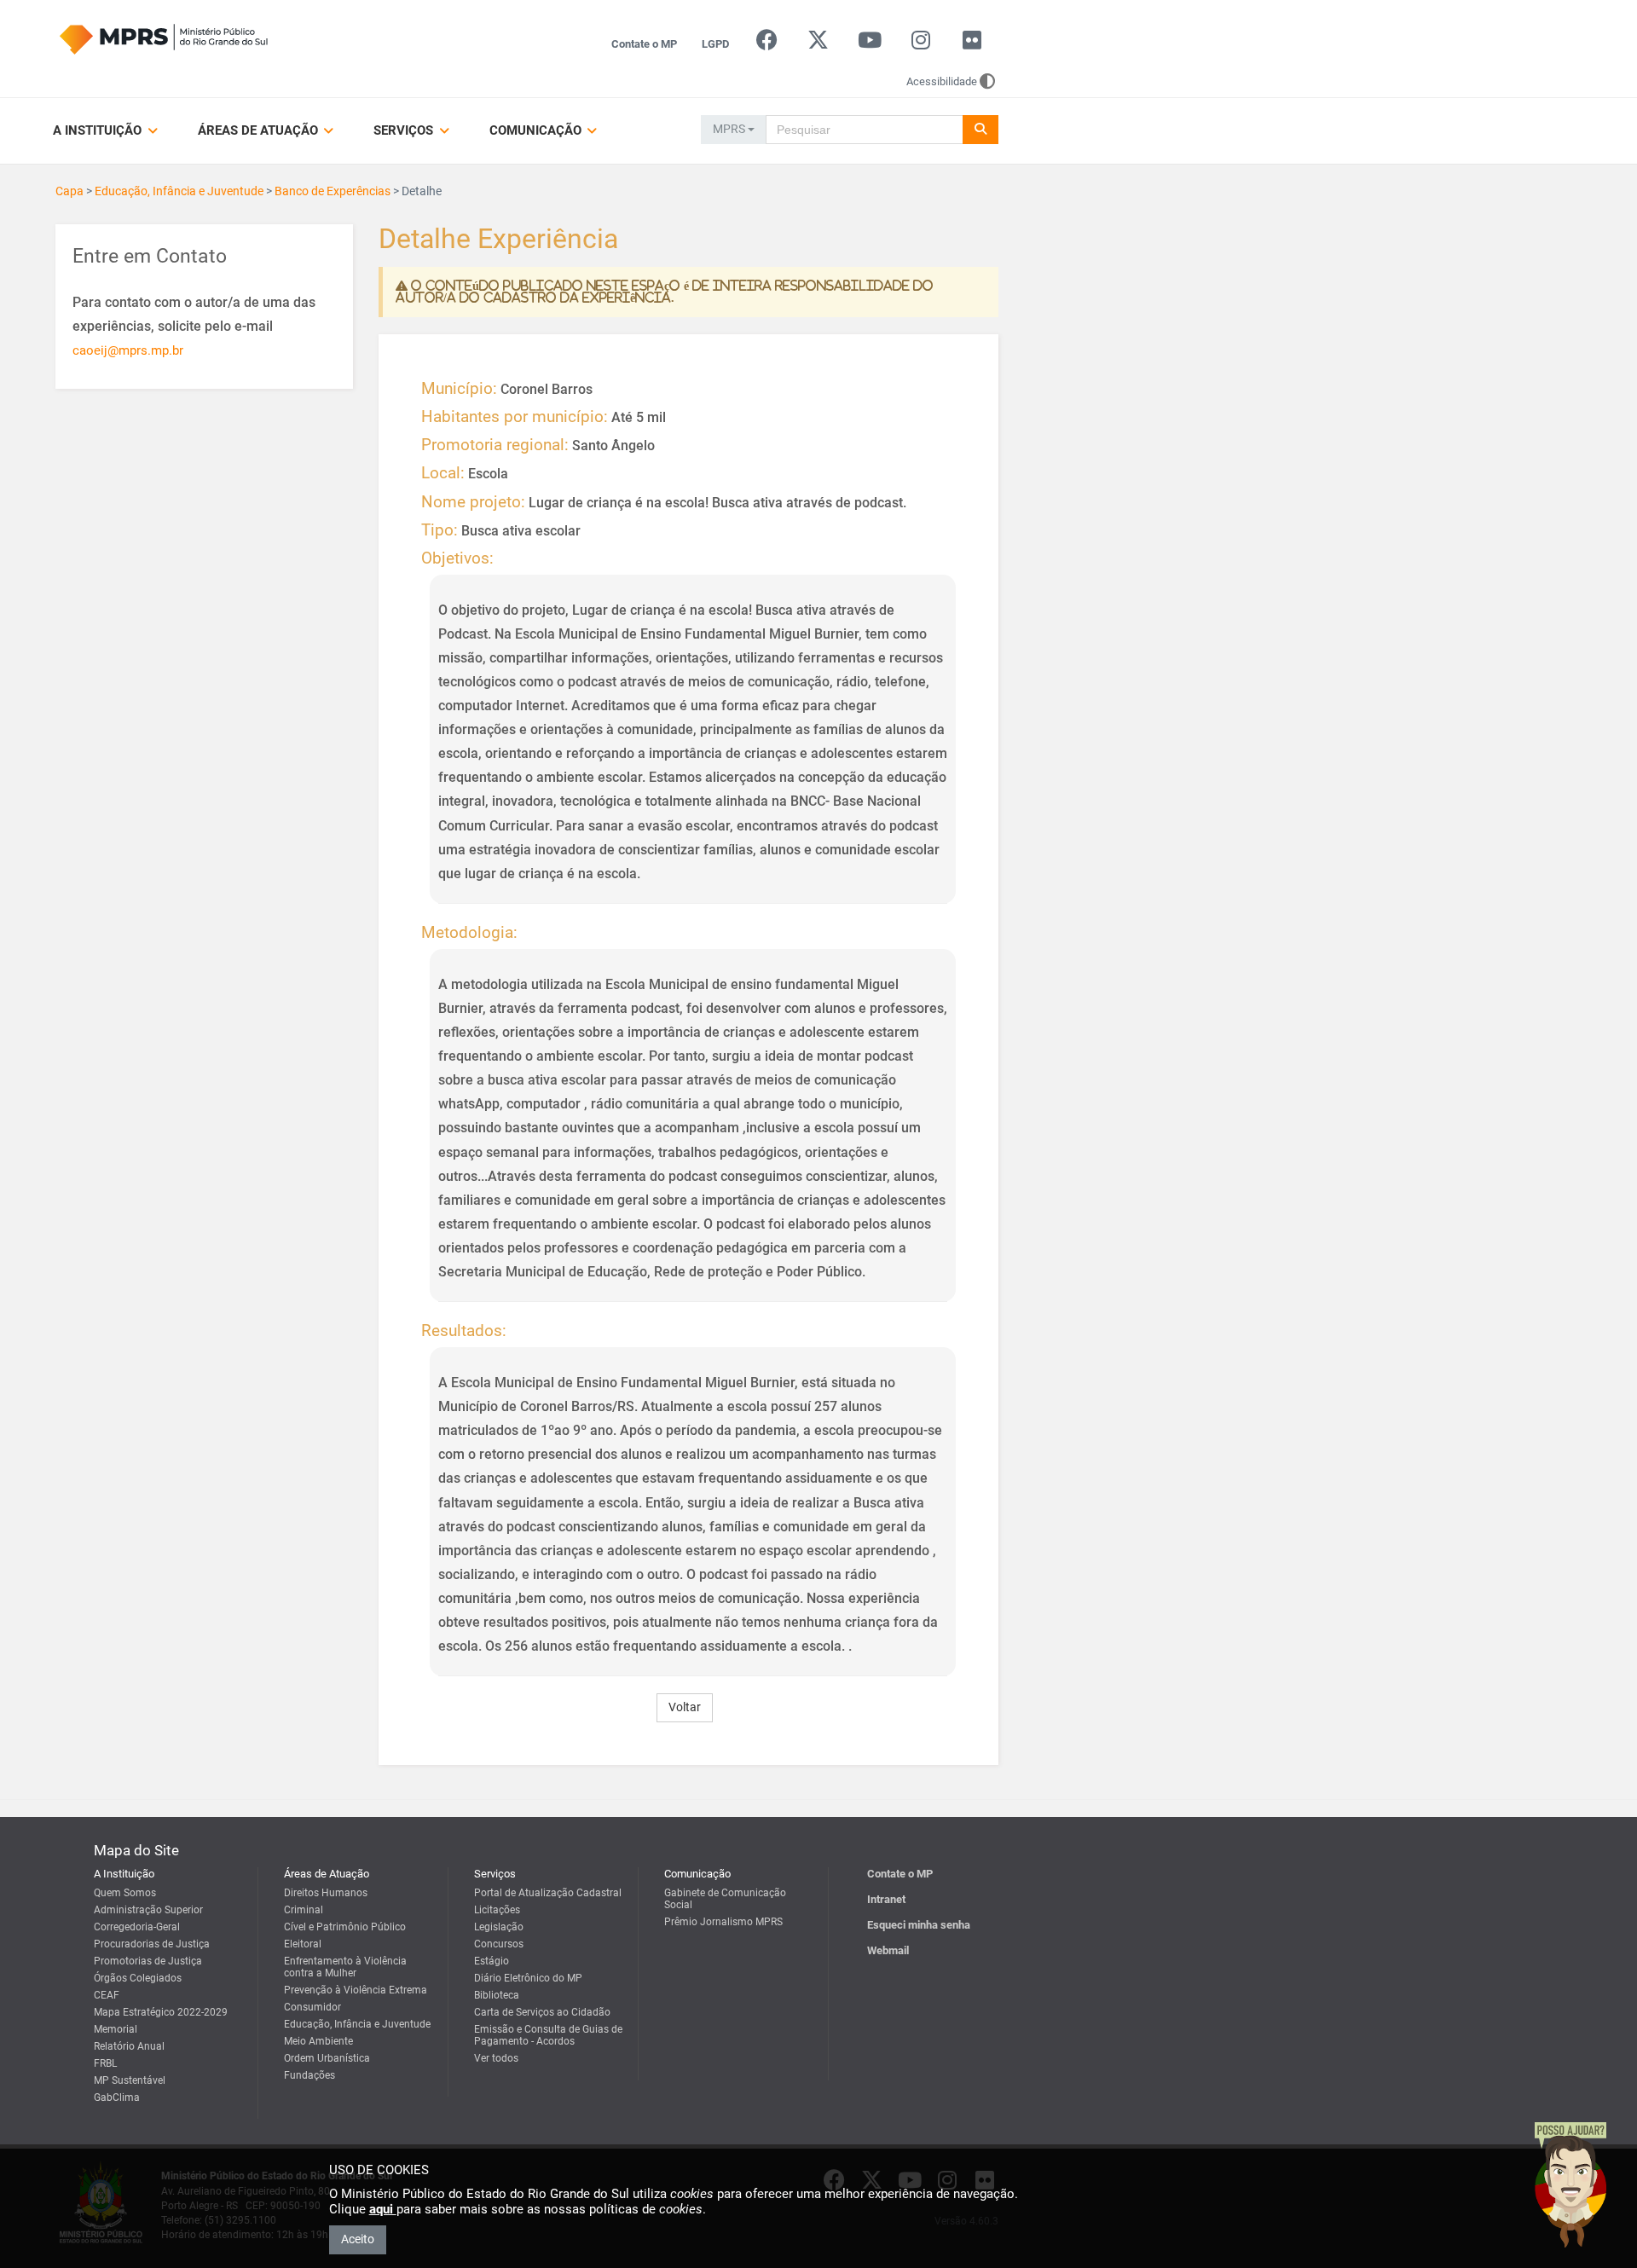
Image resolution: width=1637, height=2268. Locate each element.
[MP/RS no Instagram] (920, 44)
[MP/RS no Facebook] (767, 44)
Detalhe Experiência (498, 240)
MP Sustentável (130, 2080)
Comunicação (537, 130)
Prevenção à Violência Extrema (356, 1990)
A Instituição (99, 130)
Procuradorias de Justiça (152, 1944)
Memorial (116, 2029)
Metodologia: (469, 933)
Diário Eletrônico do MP (528, 1978)
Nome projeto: (473, 502)
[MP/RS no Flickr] (972, 44)
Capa (69, 191)
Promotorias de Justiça (148, 1961)
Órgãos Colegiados (138, 1978)
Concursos (499, 1944)
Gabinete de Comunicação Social (725, 1899)
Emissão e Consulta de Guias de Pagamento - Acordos (548, 2035)
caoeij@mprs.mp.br (128, 350)
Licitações (497, 1910)
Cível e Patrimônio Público (345, 1927)
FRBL (105, 2063)
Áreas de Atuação (260, 130)
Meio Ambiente (318, 2041)
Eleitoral (303, 1944)
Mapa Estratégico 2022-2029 (161, 2012)
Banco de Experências (333, 191)
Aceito (358, 2239)
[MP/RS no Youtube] (869, 44)
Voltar (685, 1707)
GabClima (117, 2097)
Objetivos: (457, 558)
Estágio (492, 1961)
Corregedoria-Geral (137, 1927)
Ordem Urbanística (327, 2058)
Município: (459, 389)
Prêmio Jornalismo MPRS (723, 1922)
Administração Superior (148, 1910)
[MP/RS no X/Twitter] (818, 44)
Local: (443, 473)
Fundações (309, 2075)
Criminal (304, 1910)
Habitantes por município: (515, 417)
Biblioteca (497, 1995)
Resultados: (464, 1331)
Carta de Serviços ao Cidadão (542, 2012)
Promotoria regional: (495, 445)
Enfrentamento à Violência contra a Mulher (345, 1967)
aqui (383, 2209)
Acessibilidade (942, 81)
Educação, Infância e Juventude (179, 191)
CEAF (107, 1995)
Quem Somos (125, 1893)
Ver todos (496, 2058)
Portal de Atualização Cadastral (548, 1893)
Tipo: (440, 530)
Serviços (405, 130)
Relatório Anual (129, 2046)
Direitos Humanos (326, 1893)
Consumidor (312, 2007)
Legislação (499, 1927)
